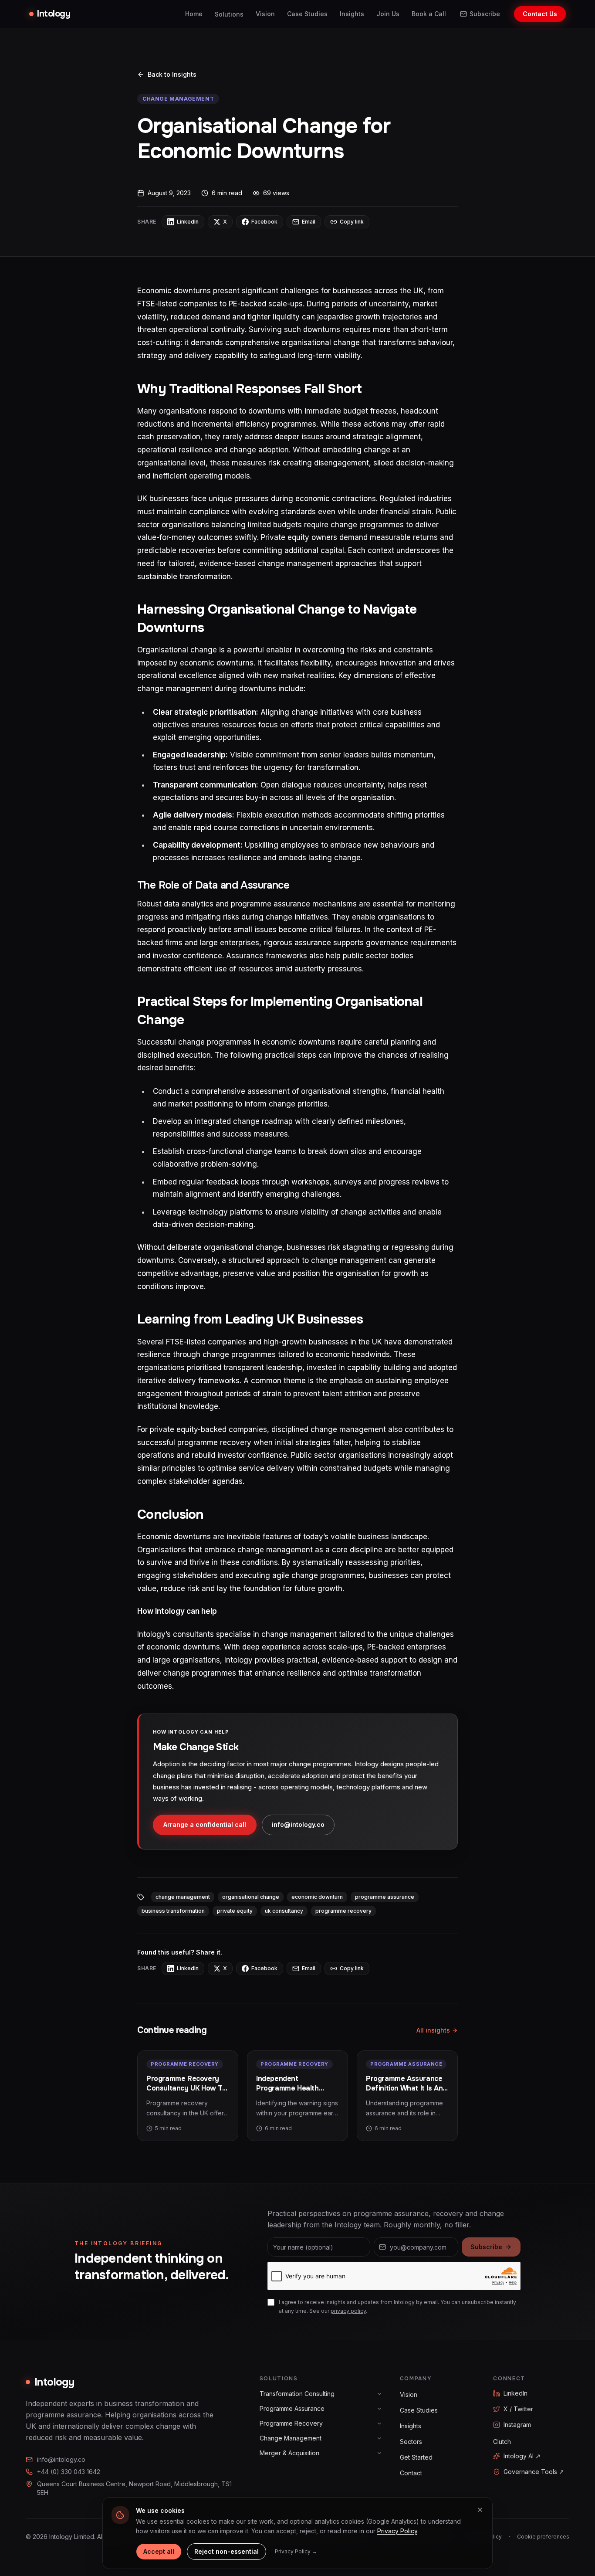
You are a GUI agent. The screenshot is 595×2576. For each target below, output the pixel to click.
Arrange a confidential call (205, 1824)
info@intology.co (298, 1824)
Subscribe (485, 14)
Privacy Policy (397, 2531)
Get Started (416, 2457)
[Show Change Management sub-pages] (379, 2438)
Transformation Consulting (297, 2394)
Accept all (159, 2551)
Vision (265, 14)
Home (194, 14)
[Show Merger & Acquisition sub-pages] (379, 2453)
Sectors (411, 2442)
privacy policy (348, 2311)
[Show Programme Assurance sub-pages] (379, 2409)
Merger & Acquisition (289, 2453)
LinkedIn (516, 2393)
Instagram (517, 2425)
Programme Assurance (292, 2408)
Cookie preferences (543, 2537)
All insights (433, 2030)
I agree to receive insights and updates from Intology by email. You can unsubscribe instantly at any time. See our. (397, 2306)
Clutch (502, 2442)
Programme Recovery (291, 2423)
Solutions (229, 14)
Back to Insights (172, 74)
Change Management (291, 2438)
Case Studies (307, 14)
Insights (352, 14)
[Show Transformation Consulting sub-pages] (379, 2394)
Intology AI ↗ (522, 2456)
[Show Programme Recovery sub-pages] (379, 2423)
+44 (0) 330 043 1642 (69, 2472)
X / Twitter (518, 2409)
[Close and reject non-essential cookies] (480, 2510)
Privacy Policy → (296, 2551)
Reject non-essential (227, 2551)
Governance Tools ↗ (534, 2472)
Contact (411, 2473)
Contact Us (540, 14)
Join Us (388, 14)
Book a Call (429, 14)
